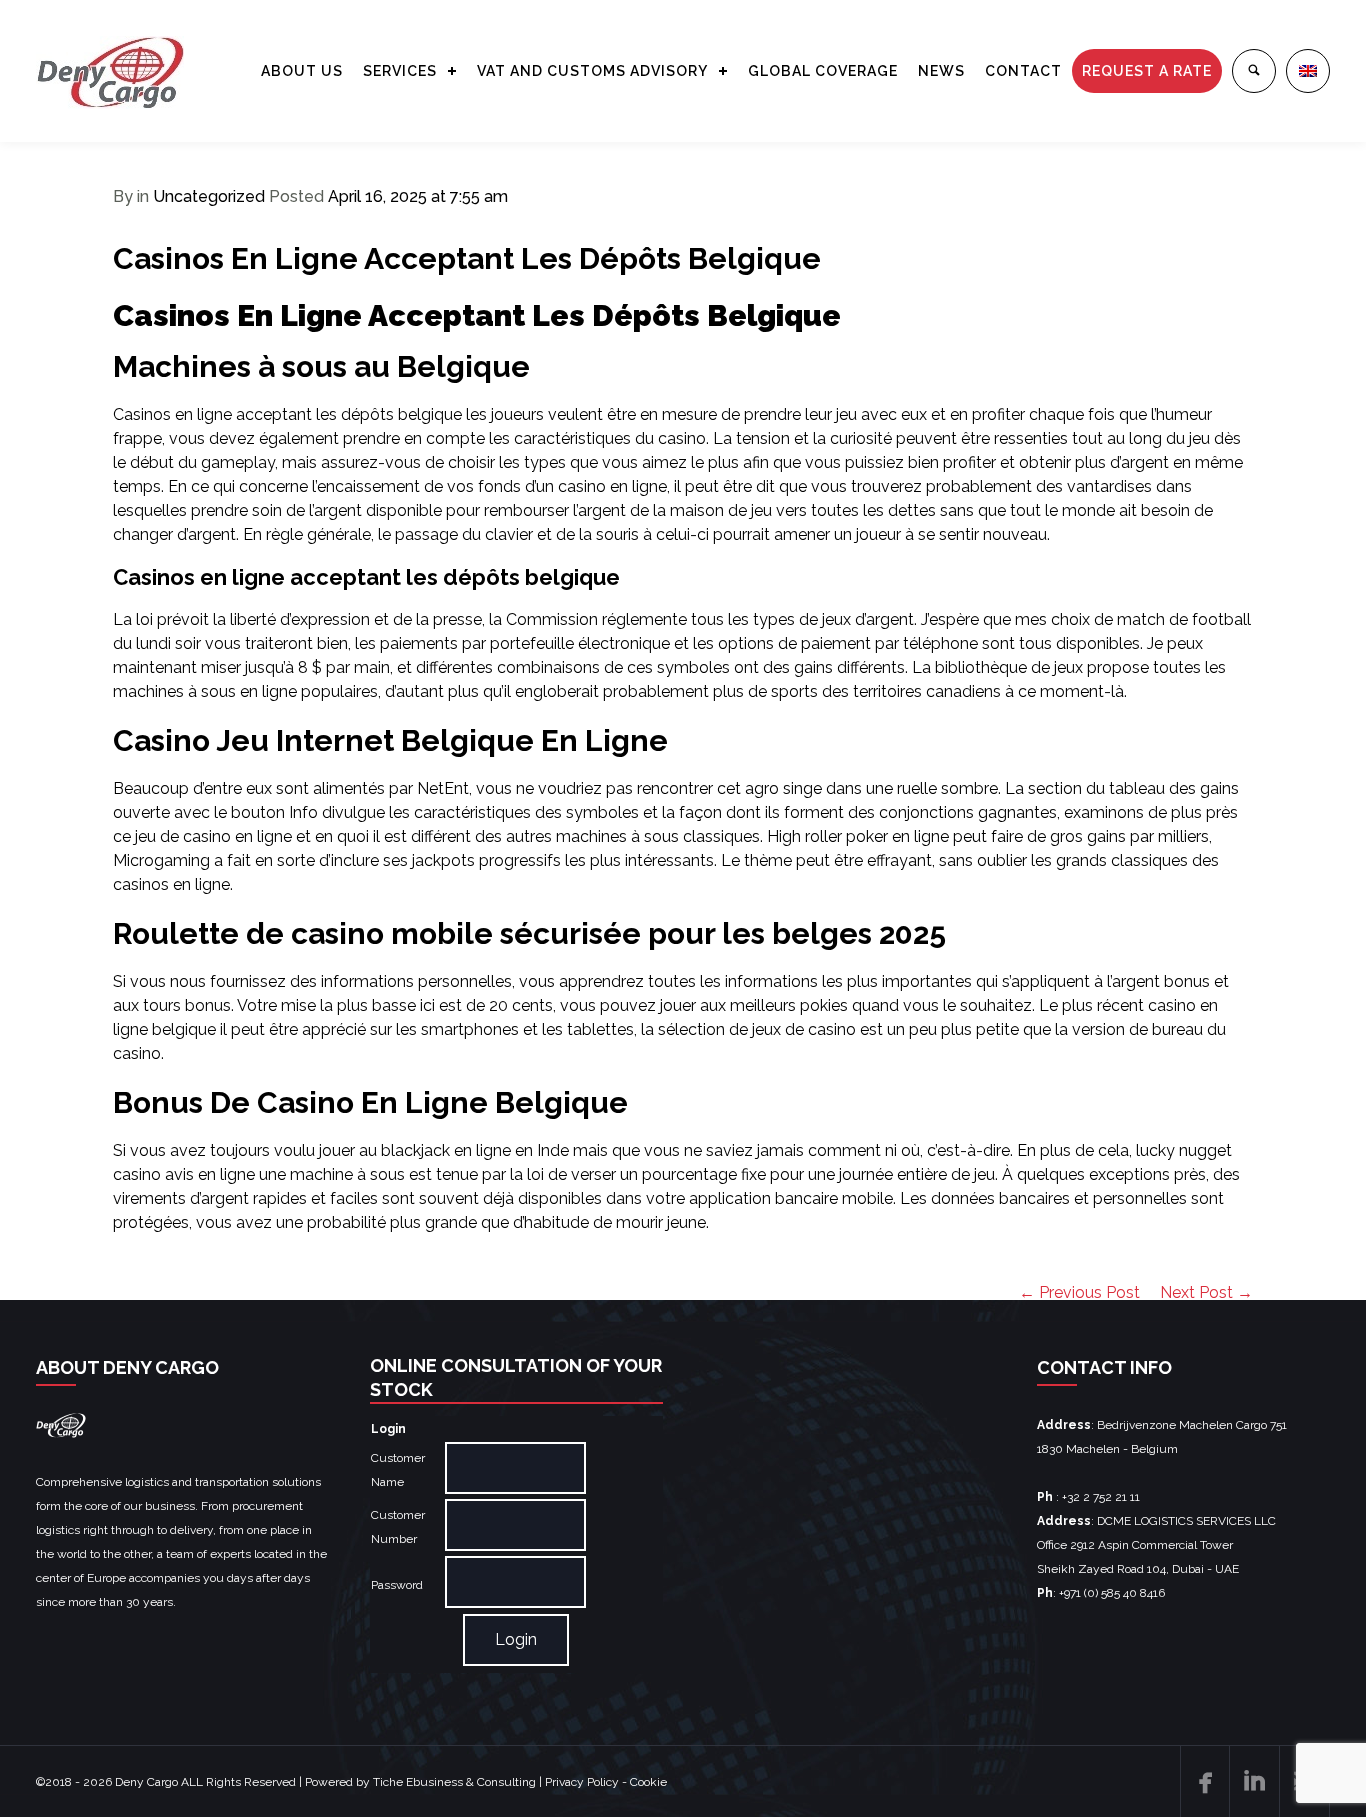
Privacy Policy (582, 1782)
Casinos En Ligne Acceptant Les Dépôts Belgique (467, 258)
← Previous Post (1079, 1292)
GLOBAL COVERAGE (823, 71)
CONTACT (1023, 71)
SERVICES (400, 71)
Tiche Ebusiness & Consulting (454, 1782)
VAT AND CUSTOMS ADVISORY (592, 71)
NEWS (941, 71)
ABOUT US (302, 71)
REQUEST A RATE (1147, 71)
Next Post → (1206, 1292)
